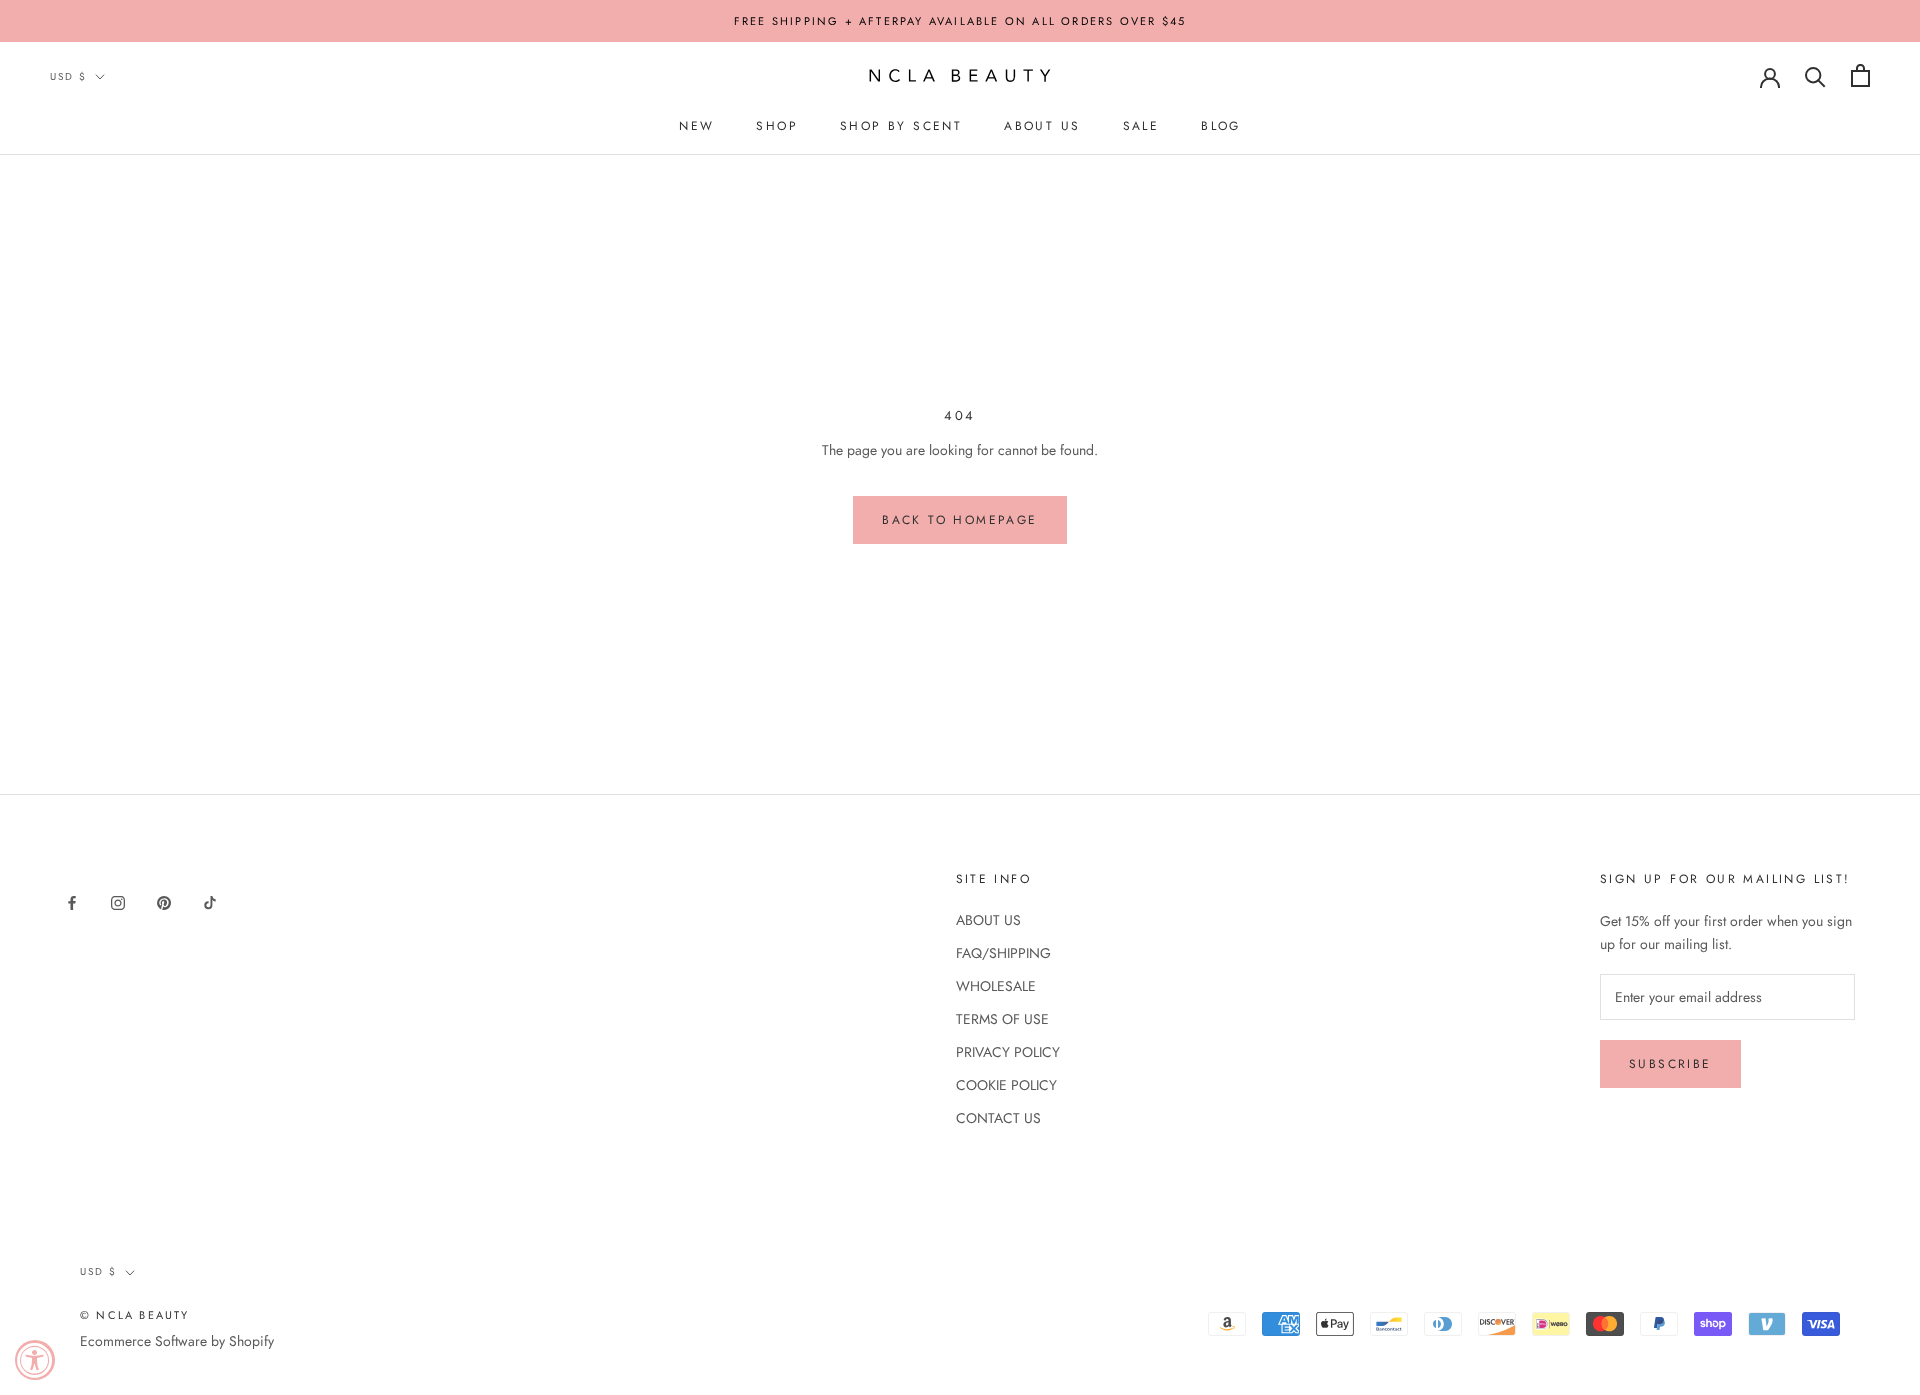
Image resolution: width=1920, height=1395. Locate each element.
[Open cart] (1860, 75)
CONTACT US (998, 1118)
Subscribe (1670, 1064)
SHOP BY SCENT (901, 126)
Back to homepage (959, 520)
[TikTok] (210, 901)
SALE (1141, 126)
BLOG (1221, 126)
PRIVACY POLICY (1008, 1052)
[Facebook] (72, 901)
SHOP (777, 126)
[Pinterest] (164, 901)
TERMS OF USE (1002, 1019)
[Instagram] (118, 901)
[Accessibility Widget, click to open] (35, 1360)
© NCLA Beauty (135, 1315)
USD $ (68, 76)
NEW (696, 126)
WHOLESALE (996, 986)
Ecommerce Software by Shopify (177, 1341)
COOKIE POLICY (1006, 1085)
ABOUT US (1042, 126)
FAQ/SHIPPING (1003, 953)
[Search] (1815, 75)
